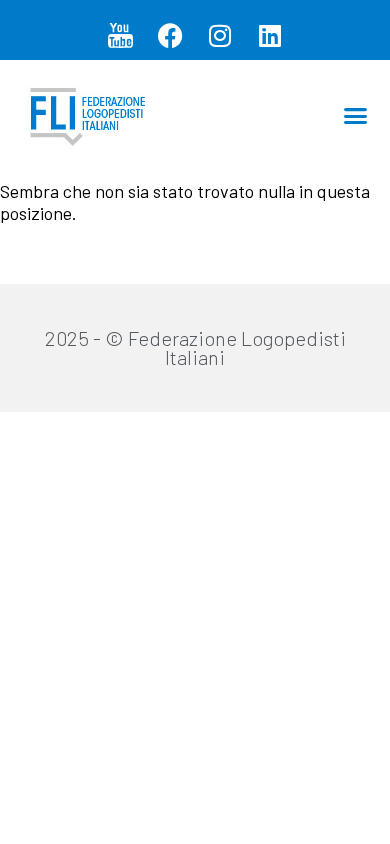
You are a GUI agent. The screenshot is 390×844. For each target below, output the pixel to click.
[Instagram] (220, 35)
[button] (356, 115)
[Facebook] (170, 35)
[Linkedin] (270, 35)
